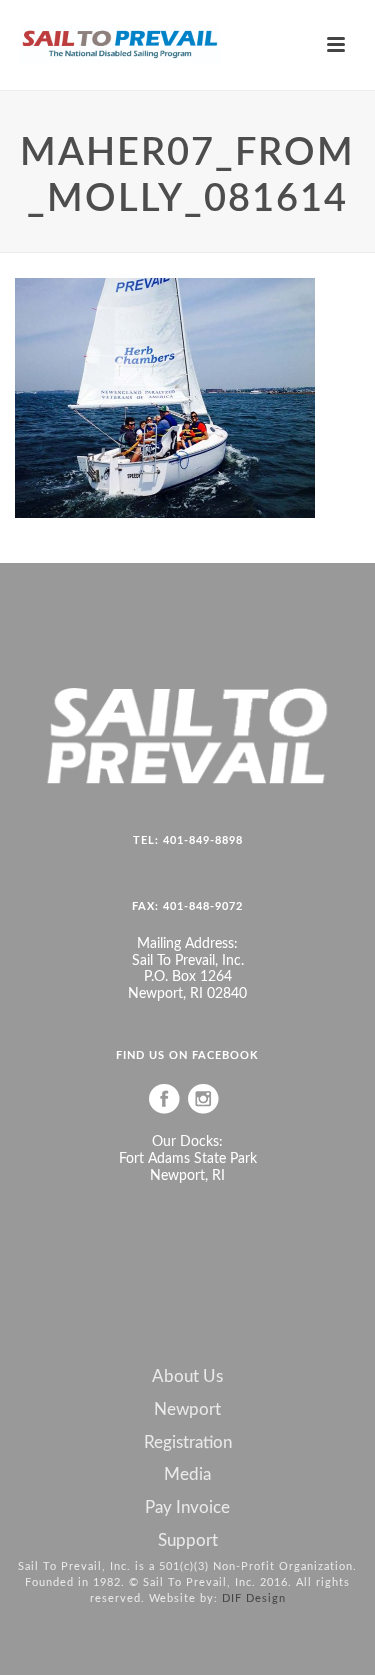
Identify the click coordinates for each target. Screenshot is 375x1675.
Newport (187, 1410)
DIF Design (254, 1598)
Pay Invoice (187, 1508)
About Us (187, 1377)
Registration (188, 1443)
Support (188, 1541)
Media (187, 1475)
